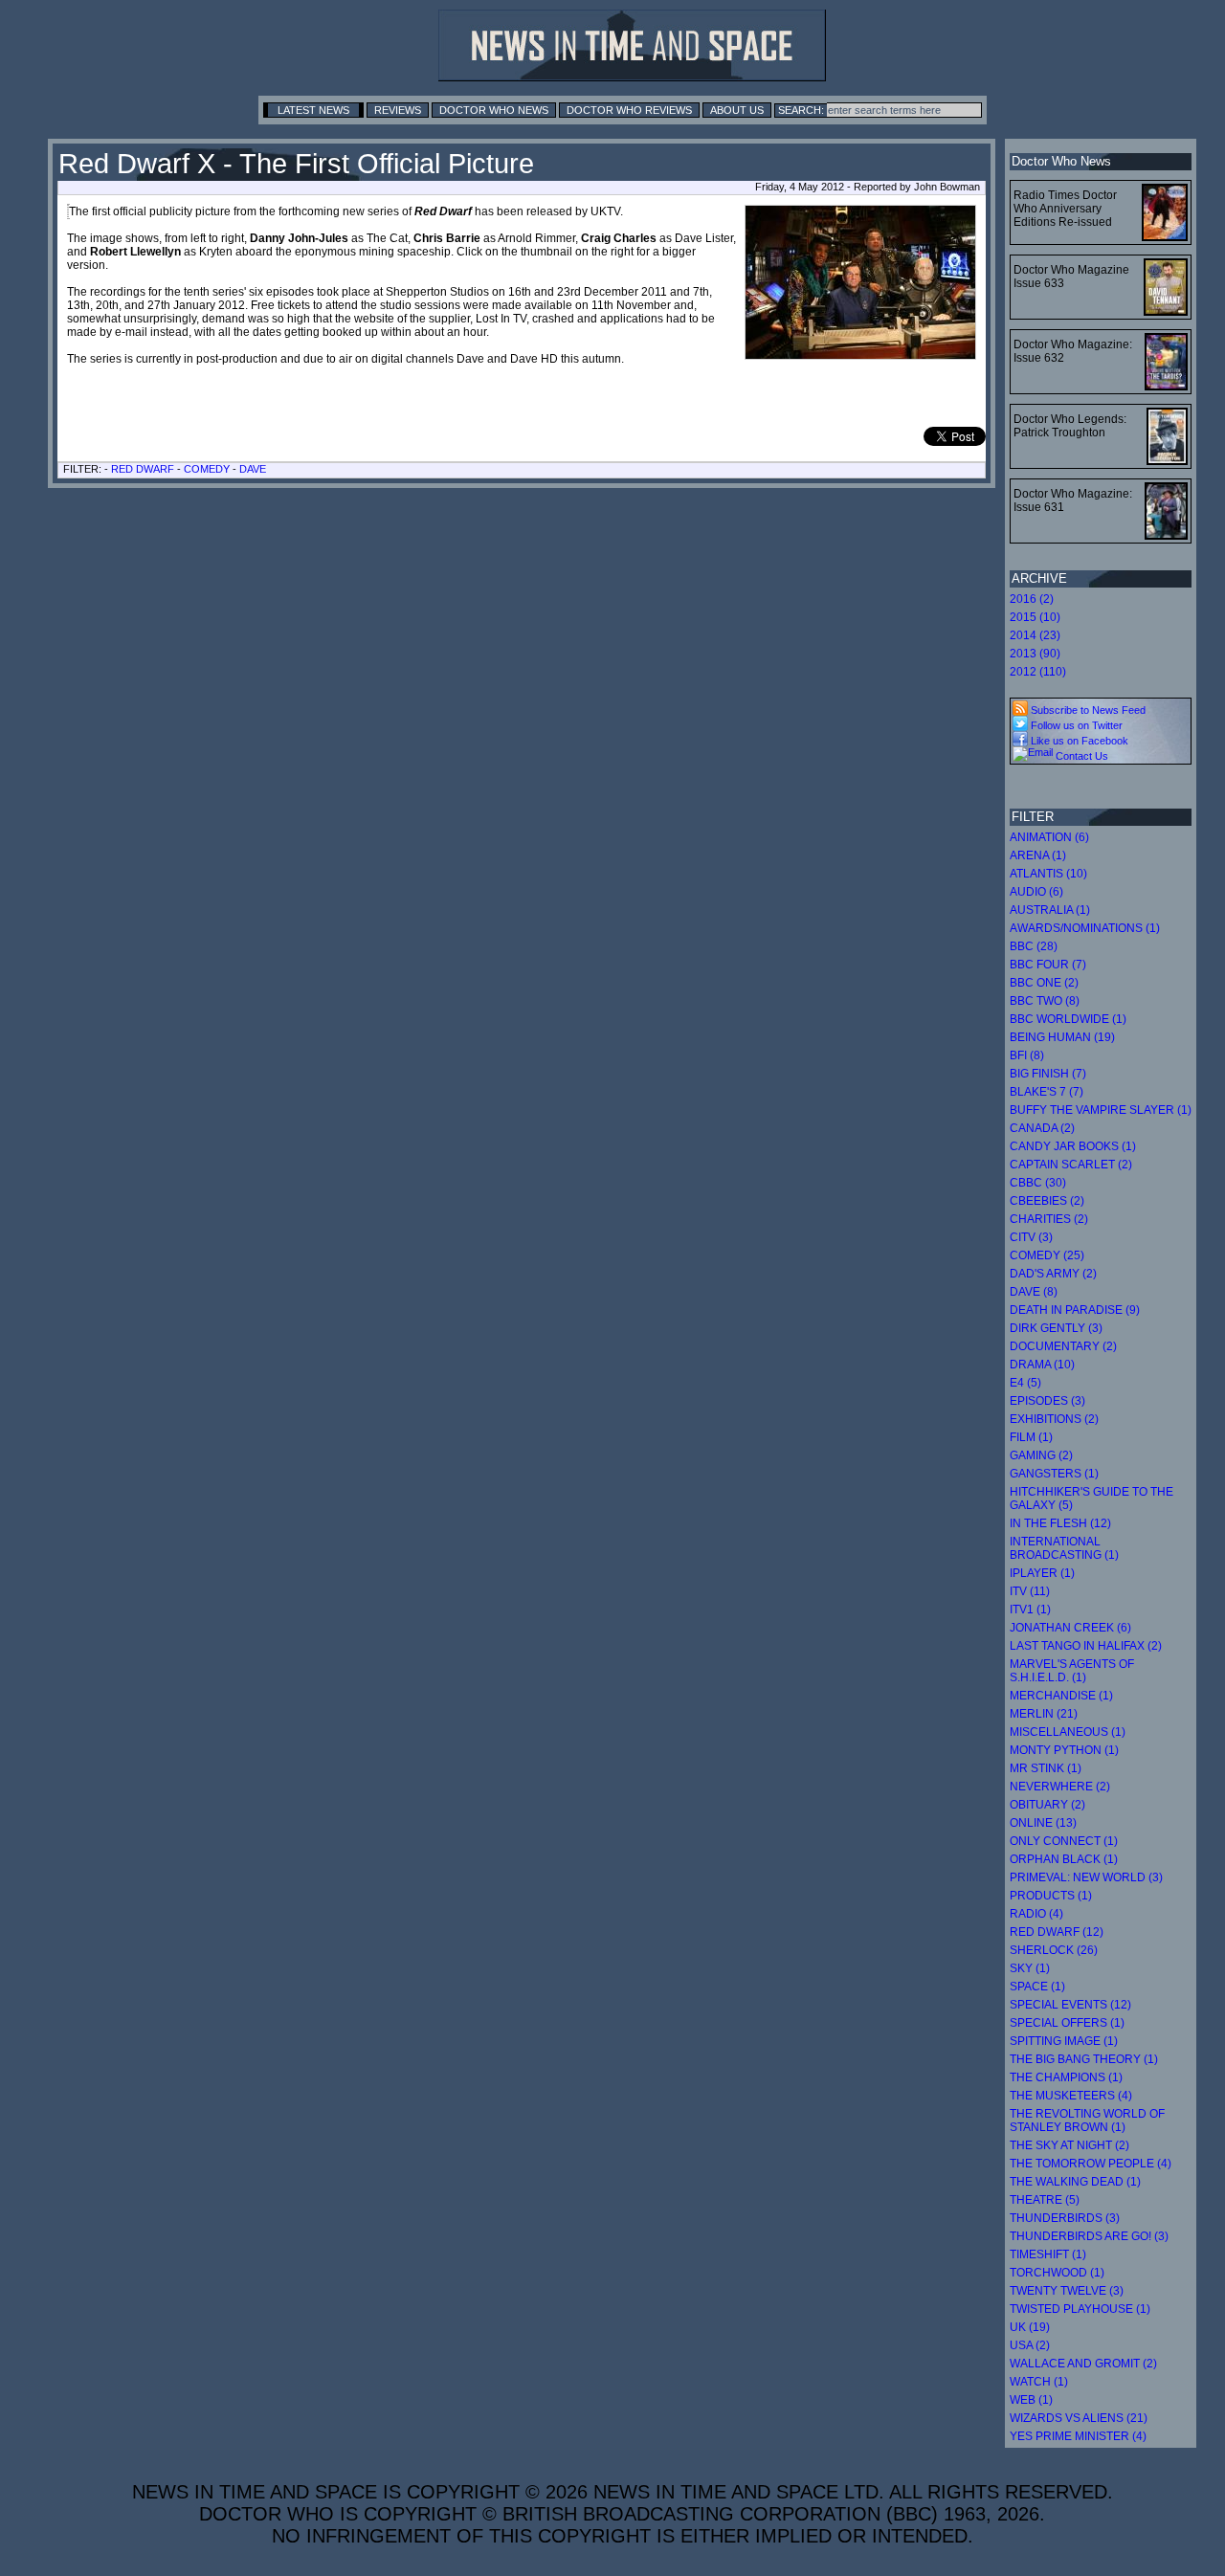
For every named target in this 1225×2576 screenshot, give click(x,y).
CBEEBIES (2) (1047, 1201)
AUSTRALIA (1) (1050, 910)
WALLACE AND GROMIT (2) (1083, 2364)
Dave (253, 469)
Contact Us (1080, 756)
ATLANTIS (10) (1048, 874)
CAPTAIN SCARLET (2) (1071, 1165)
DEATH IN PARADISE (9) (1075, 1310)
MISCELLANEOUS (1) (1068, 1732)
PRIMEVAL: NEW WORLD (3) (1086, 1877)
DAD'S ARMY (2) (1053, 1274)
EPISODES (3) (1047, 1401)
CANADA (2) (1042, 1128)
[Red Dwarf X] (68, 211)
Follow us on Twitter (1075, 725)
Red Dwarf (143, 469)
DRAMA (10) (1042, 1365)
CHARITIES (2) (1049, 1219)
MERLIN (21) (1044, 1714)
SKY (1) (1030, 1968)
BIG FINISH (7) (1048, 1074)
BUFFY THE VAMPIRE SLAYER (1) (1101, 1110)
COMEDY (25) (1047, 1255)
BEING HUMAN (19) (1062, 1037)
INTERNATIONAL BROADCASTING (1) (1064, 1548)
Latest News (313, 110)
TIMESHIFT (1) (1048, 2254)
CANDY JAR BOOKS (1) (1073, 1146)
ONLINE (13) (1043, 1823)
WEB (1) (1031, 2400)
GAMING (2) (1041, 1455)
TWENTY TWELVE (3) (1067, 2291)
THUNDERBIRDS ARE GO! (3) (1089, 2236)
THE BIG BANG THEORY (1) (1084, 2059)
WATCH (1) (1039, 2382)
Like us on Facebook (1078, 741)
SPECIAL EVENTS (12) (1070, 2005)
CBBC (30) (1038, 1183)
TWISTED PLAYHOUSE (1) (1080, 2309)
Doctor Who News (494, 110)
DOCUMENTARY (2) (1063, 1346)
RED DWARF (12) (1057, 1932)
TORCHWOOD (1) (1057, 2273)
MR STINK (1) (1046, 1768)
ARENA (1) (1038, 855)
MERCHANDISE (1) (1061, 1696)
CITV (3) (1031, 1237)
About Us (737, 110)
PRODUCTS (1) (1051, 1896)
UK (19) (1030, 2327)
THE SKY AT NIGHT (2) (1069, 2145)
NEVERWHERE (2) (1060, 1787)
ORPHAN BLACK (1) (1064, 1859)
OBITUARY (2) (1047, 1805)
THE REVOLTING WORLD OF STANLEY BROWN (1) (1087, 2121)
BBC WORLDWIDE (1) (1068, 1019)
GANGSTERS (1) (1054, 1474)
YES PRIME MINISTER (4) (1078, 2436)
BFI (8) (1027, 1055)
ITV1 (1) (1030, 1610)
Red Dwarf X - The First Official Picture (296, 164)
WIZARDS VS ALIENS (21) (1079, 2418)
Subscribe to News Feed (1087, 710)
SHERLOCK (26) (1054, 1950)
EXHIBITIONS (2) (1054, 1419)
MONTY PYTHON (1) (1064, 1750)
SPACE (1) (1037, 1987)
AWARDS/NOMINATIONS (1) (1085, 928)
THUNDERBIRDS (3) (1065, 2218)
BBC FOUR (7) (1048, 965)
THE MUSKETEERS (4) (1071, 2096)
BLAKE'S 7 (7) (1047, 1092)
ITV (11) (1030, 1591)
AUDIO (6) (1036, 892)
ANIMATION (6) (1049, 837)
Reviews (398, 110)
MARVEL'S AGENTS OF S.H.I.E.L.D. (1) (1072, 1671)
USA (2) (1030, 2345)
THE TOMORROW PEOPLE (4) (1091, 2164)
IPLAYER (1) (1042, 1573)
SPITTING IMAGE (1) (1064, 2041)
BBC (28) (1034, 946)
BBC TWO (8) (1045, 1001)
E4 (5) (1025, 1383)
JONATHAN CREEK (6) (1070, 1628)
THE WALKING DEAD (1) (1075, 2182)
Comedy (207, 469)
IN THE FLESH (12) (1060, 1523)
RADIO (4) (1036, 1914)
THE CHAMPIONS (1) (1066, 2077)
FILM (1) (1031, 1437)
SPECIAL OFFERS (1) (1067, 2023)
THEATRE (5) (1045, 2200)
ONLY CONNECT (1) (1064, 1841)
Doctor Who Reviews (629, 110)
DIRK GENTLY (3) (1056, 1328)
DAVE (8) (1034, 1292)
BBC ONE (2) (1044, 983)
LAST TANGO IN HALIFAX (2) (1086, 1646)
